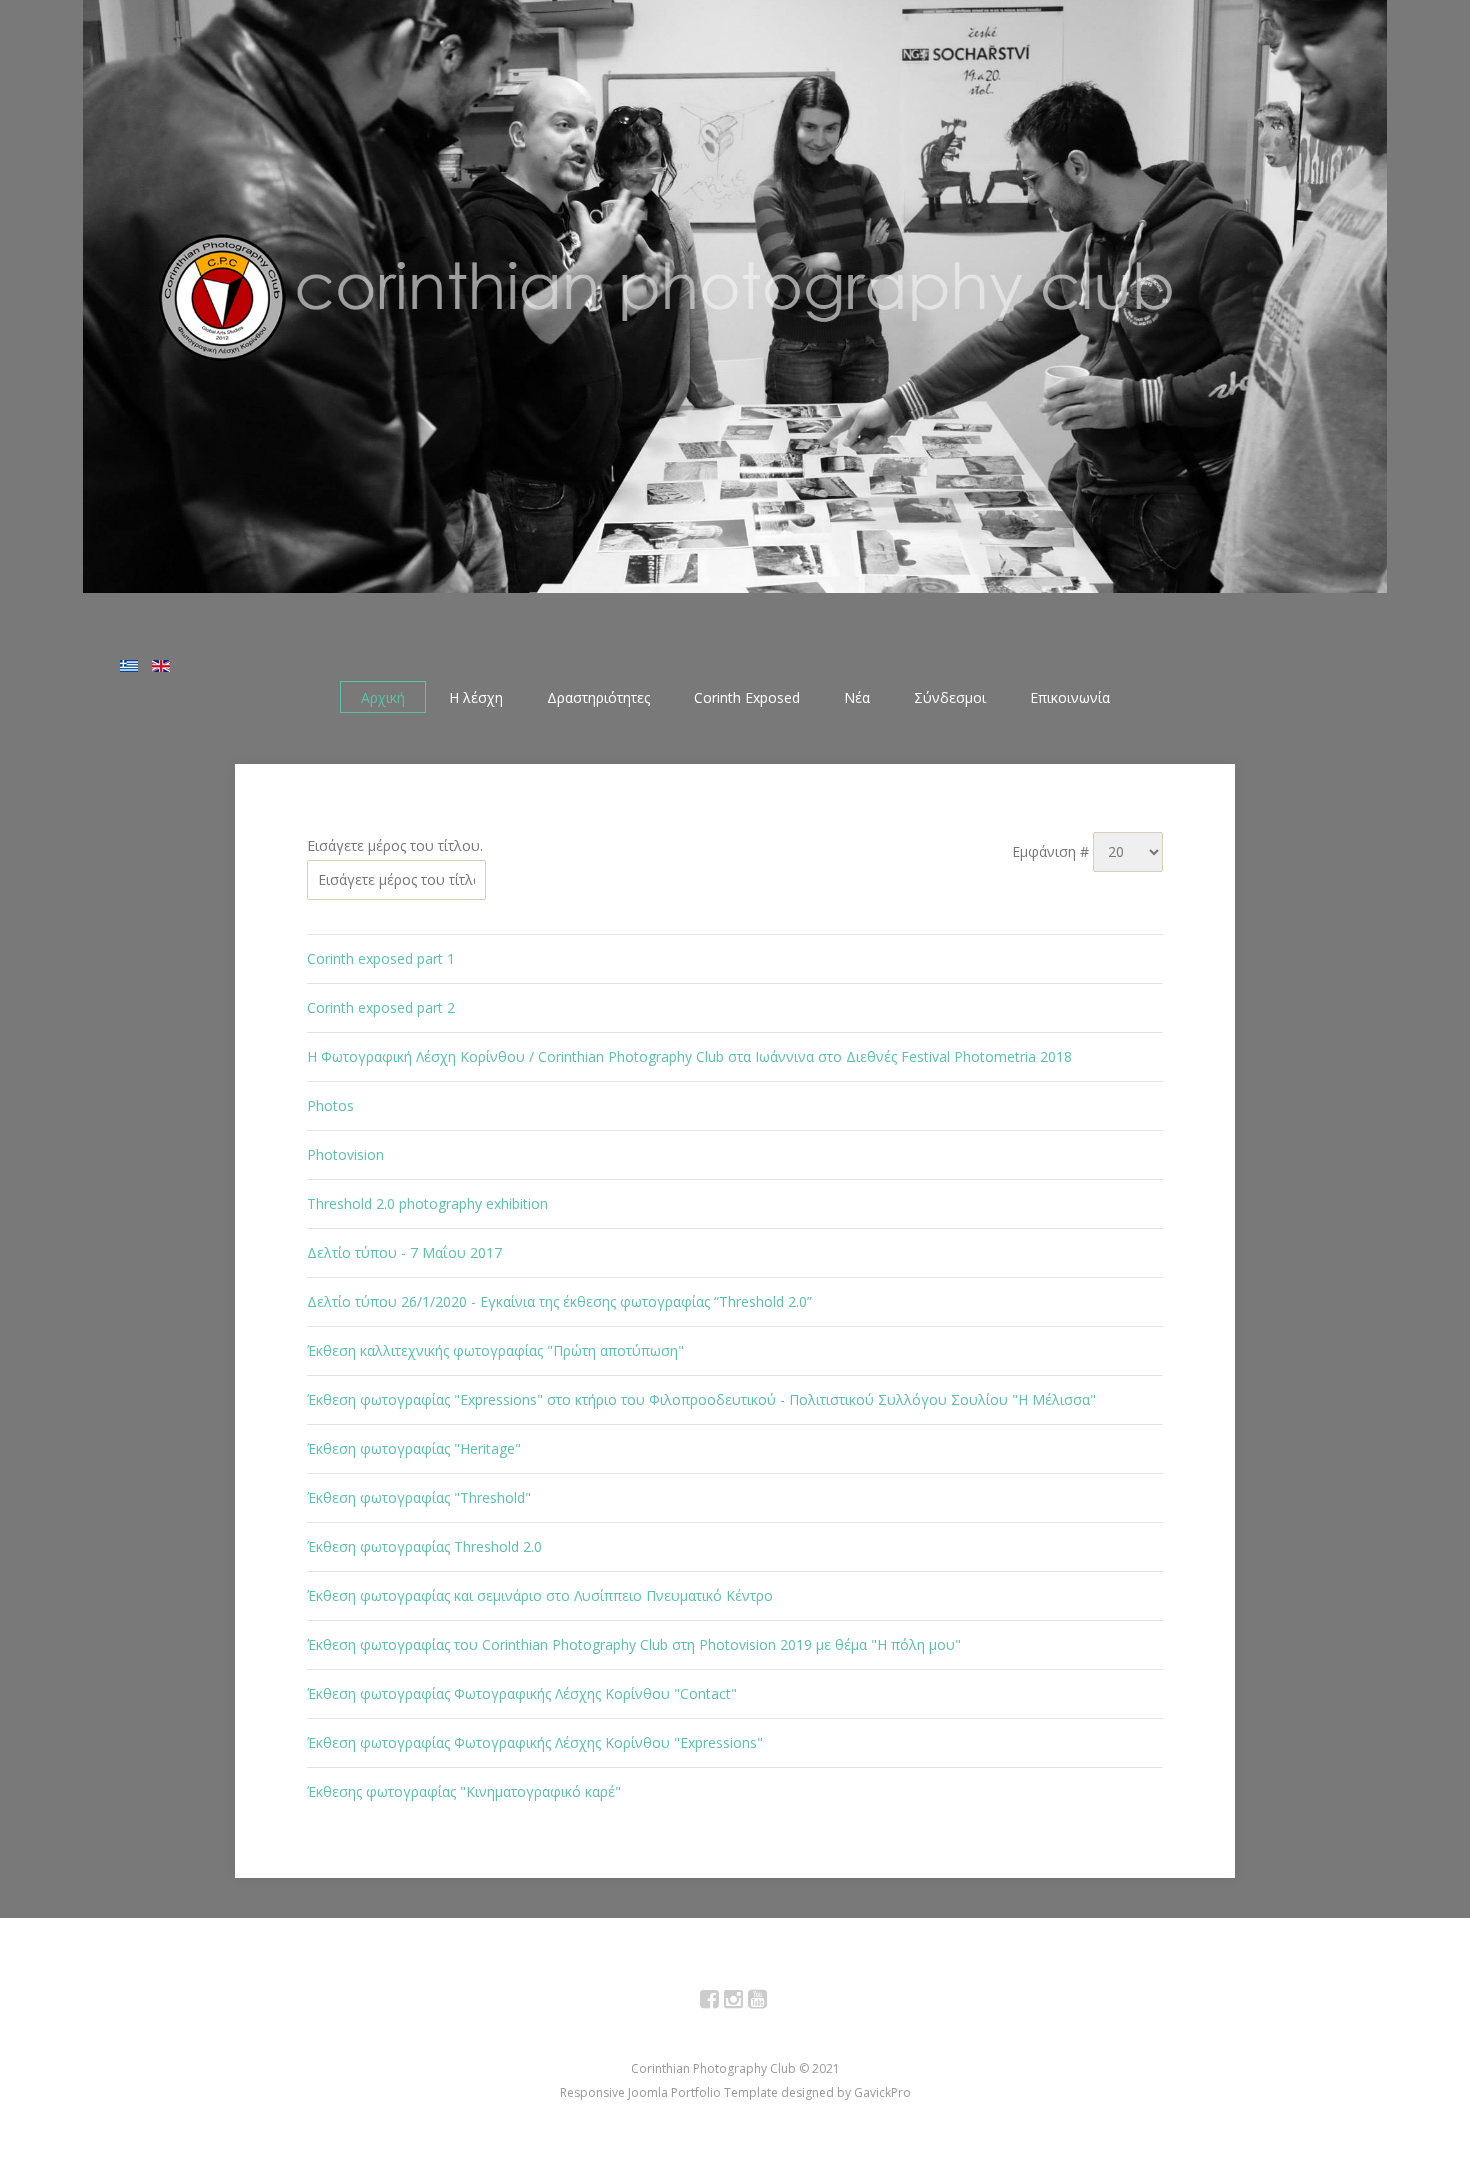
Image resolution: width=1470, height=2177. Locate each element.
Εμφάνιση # (1052, 851)
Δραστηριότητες (598, 697)
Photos (330, 1105)
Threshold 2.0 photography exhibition (427, 1203)
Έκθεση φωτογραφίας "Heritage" (414, 1448)
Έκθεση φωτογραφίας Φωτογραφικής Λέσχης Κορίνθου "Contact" (522, 1693)
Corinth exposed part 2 (381, 1007)
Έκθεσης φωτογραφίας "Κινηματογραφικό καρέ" (464, 1791)
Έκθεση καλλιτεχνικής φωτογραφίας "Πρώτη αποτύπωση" (495, 1350)
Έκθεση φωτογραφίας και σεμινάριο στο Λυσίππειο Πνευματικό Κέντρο (540, 1595)
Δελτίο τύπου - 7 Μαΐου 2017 (404, 1252)
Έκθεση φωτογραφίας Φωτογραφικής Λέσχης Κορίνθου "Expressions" (535, 1742)
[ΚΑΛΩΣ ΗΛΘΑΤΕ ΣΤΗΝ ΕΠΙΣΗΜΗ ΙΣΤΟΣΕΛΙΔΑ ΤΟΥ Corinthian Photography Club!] (735, 296)
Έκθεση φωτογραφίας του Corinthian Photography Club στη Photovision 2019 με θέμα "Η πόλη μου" (634, 1644)
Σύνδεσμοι (950, 697)
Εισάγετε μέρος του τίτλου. (397, 845)
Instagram (744, 2002)
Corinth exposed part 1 (381, 958)
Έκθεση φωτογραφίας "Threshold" (419, 1497)
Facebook (720, 2002)
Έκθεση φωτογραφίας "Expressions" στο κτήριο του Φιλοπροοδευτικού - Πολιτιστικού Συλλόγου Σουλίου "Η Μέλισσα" (701, 1399)
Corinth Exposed (747, 697)
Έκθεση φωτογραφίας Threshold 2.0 (424, 1546)
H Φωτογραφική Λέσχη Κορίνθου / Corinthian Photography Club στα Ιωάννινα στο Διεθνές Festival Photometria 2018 (689, 1056)
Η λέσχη (476, 697)
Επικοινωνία (1070, 697)
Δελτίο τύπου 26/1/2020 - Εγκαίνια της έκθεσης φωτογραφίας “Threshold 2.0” (559, 1301)
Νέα (857, 697)
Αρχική (383, 697)
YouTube (768, 2002)
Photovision (345, 1154)
